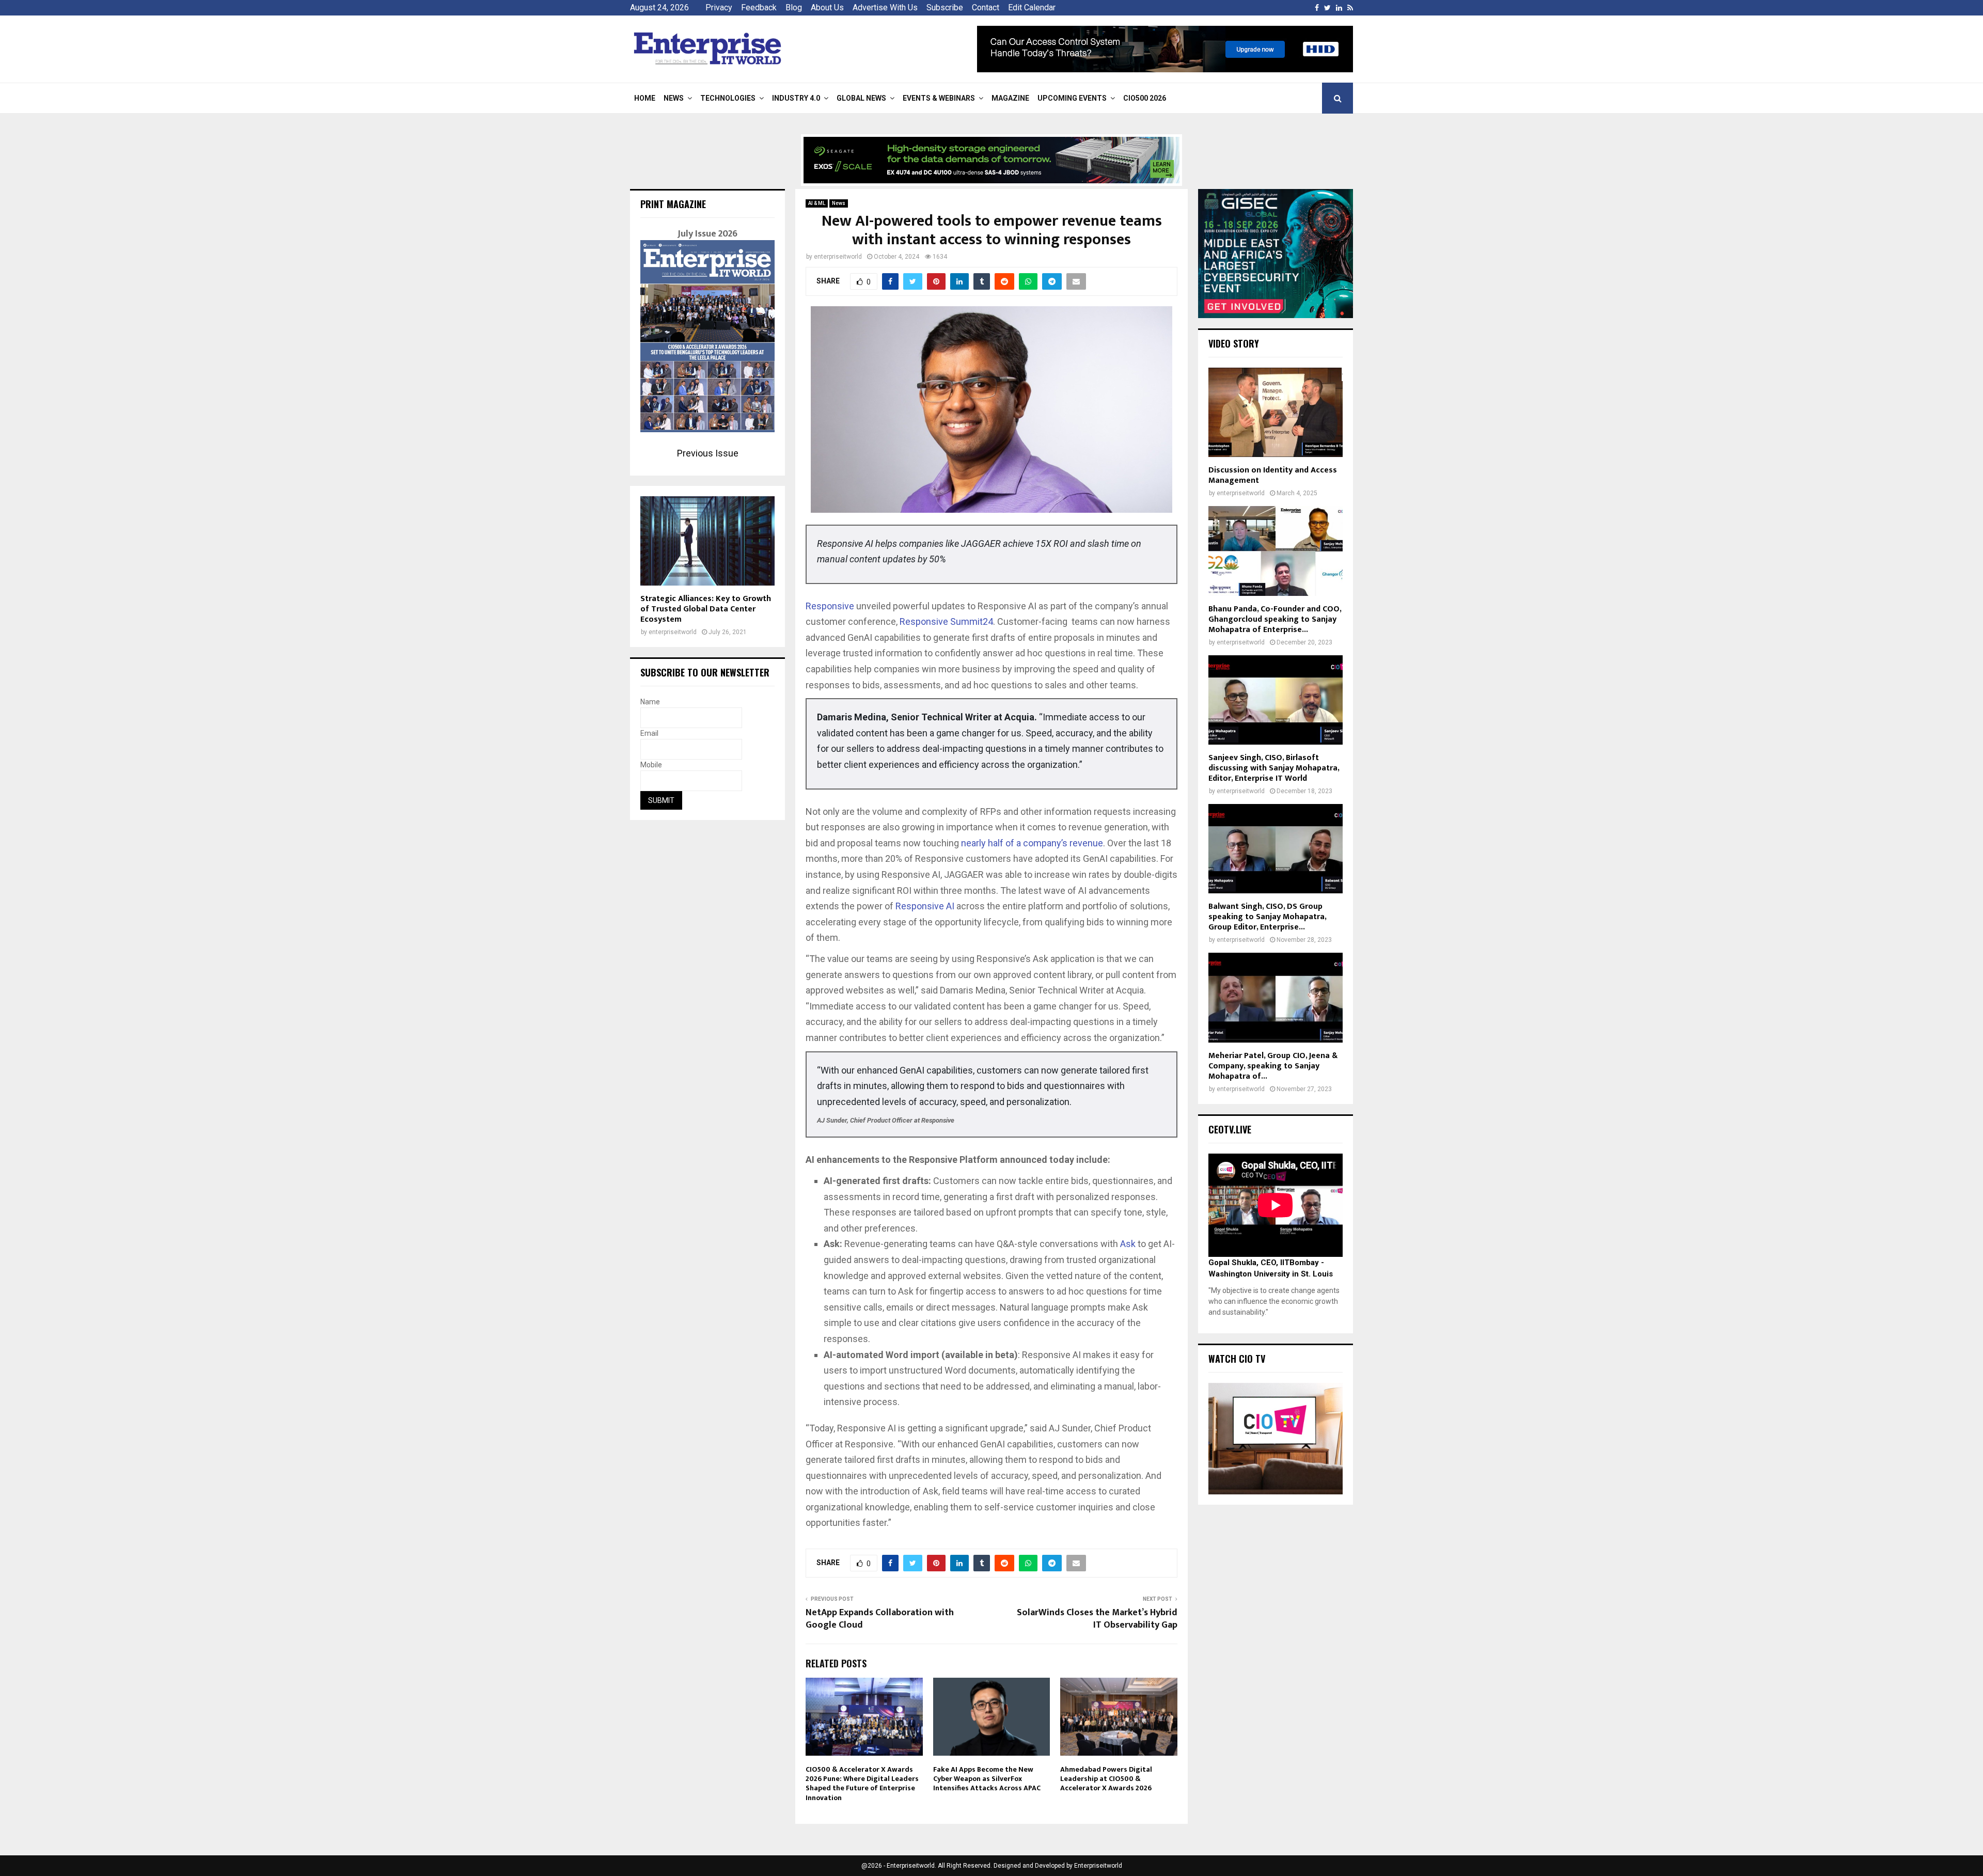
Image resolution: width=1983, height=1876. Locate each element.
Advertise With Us (885, 7)
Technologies (728, 98)
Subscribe (945, 7)
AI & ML (817, 203)
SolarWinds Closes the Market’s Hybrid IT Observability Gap (1097, 1619)
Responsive (830, 606)
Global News (861, 98)
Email (649, 733)
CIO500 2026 (1145, 98)
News (674, 98)
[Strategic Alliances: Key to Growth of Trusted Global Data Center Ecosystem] (707, 541)
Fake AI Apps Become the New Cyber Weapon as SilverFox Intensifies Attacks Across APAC (987, 1779)
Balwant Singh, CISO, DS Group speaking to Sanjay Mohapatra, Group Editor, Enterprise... (1267, 917)
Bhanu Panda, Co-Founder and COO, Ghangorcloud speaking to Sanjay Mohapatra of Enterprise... (1275, 619)
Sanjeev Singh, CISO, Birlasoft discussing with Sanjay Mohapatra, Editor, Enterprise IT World (1274, 768)
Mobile (651, 765)
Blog (794, 7)
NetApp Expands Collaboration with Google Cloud (880, 1619)
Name (650, 702)
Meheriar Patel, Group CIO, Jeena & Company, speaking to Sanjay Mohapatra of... (1273, 1066)
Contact (986, 7)
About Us (827, 7)
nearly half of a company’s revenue (1032, 843)
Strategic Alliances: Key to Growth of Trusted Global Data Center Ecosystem (706, 609)
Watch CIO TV (1237, 1359)
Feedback (759, 7)
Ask (1128, 1244)
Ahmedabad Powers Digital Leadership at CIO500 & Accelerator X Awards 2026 (1106, 1779)
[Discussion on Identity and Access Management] (1276, 412)
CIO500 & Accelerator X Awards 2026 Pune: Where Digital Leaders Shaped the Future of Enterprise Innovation (862, 1784)
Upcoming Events (1072, 98)
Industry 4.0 (796, 98)
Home (645, 98)
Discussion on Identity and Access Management (1273, 475)
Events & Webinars (939, 98)
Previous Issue (708, 453)
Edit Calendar (1032, 7)
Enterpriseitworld (1098, 1866)
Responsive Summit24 (946, 621)
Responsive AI (926, 906)
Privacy (719, 7)
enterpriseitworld (838, 257)
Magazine (1010, 98)
